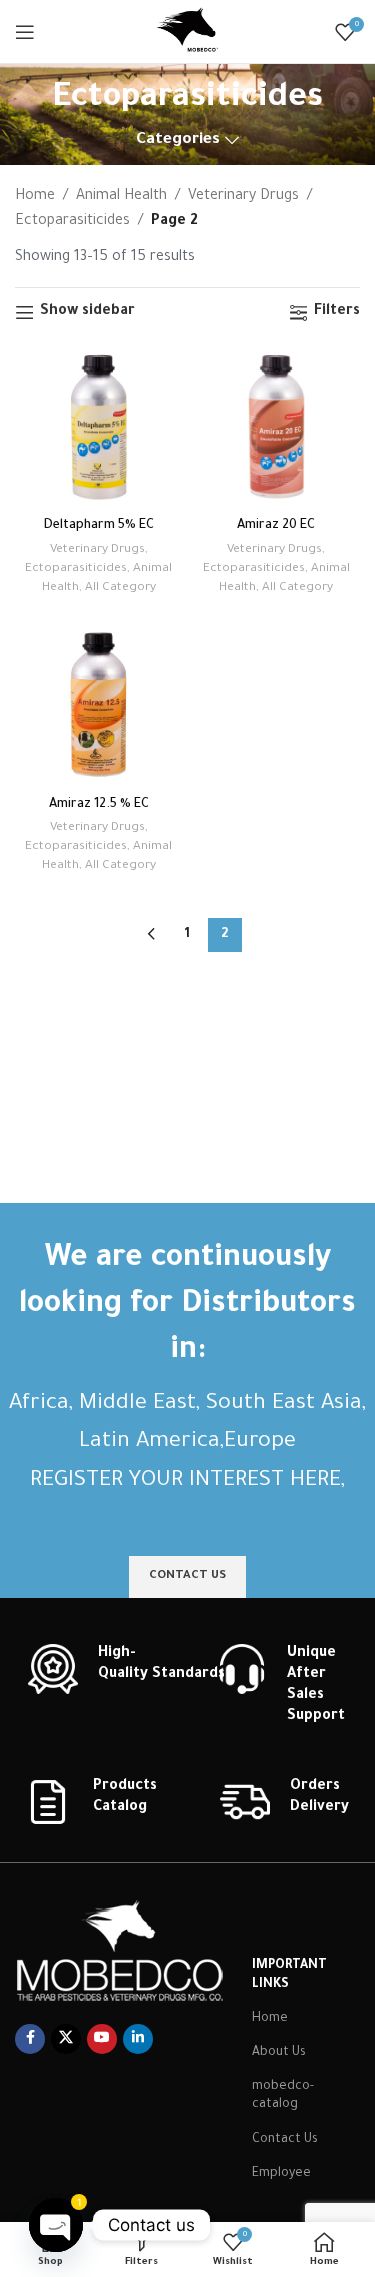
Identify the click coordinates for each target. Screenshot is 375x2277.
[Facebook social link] (30, 2039)
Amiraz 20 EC (276, 526)
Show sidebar (87, 312)
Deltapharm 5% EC (98, 526)
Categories (178, 140)
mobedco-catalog (283, 2096)
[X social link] (66, 2039)
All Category (120, 588)
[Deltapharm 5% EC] (99, 426)
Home (35, 197)
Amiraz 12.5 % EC (99, 805)
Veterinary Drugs (243, 197)
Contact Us (285, 2140)
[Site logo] (188, 33)
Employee (281, 2174)
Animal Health (121, 197)
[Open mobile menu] (25, 32)
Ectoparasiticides (72, 222)
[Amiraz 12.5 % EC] (99, 704)
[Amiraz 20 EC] (277, 426)
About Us (279, 2053)
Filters (337, 312)
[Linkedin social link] (138, 2039)
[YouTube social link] (102, 2039)
